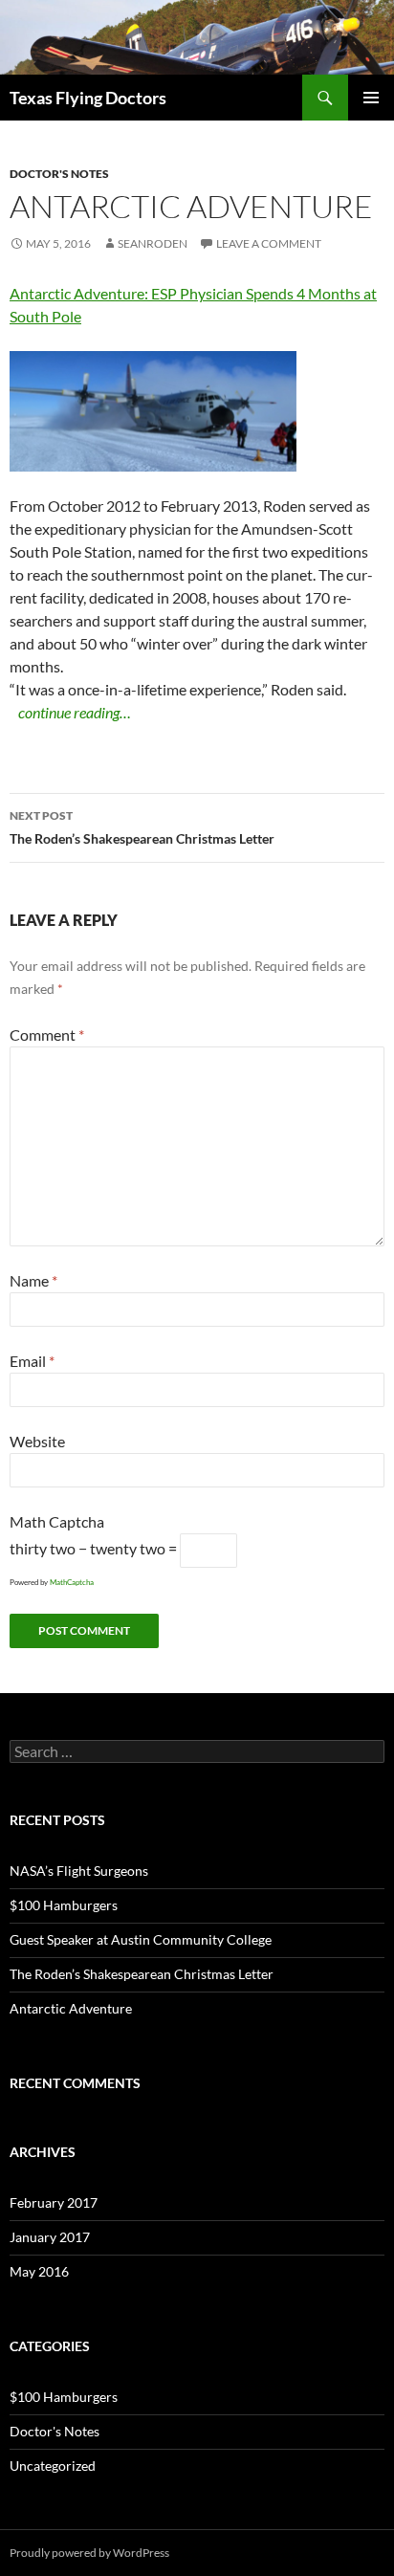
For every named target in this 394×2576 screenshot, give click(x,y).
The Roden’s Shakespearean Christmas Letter (142, 827)
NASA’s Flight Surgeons (79, 1871)
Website (37, 1441)
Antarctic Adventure (71, 2008)
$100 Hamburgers (64, 1905)
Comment (47, 1035)
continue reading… (75, 712)
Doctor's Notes (59, 174)
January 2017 (50, 2237)
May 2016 (39, 2271)
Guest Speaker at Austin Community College (141, 1939)
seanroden (153, 243)
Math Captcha (57, 1521)
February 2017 (54, 2202)
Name (33, 1280)
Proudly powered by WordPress (89, 2553)
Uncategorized (53, 2466)
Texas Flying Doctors (88, 98)
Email (32, 1361)
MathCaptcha (72, 1582)
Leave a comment (269, 243)
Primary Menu (371, 98)
